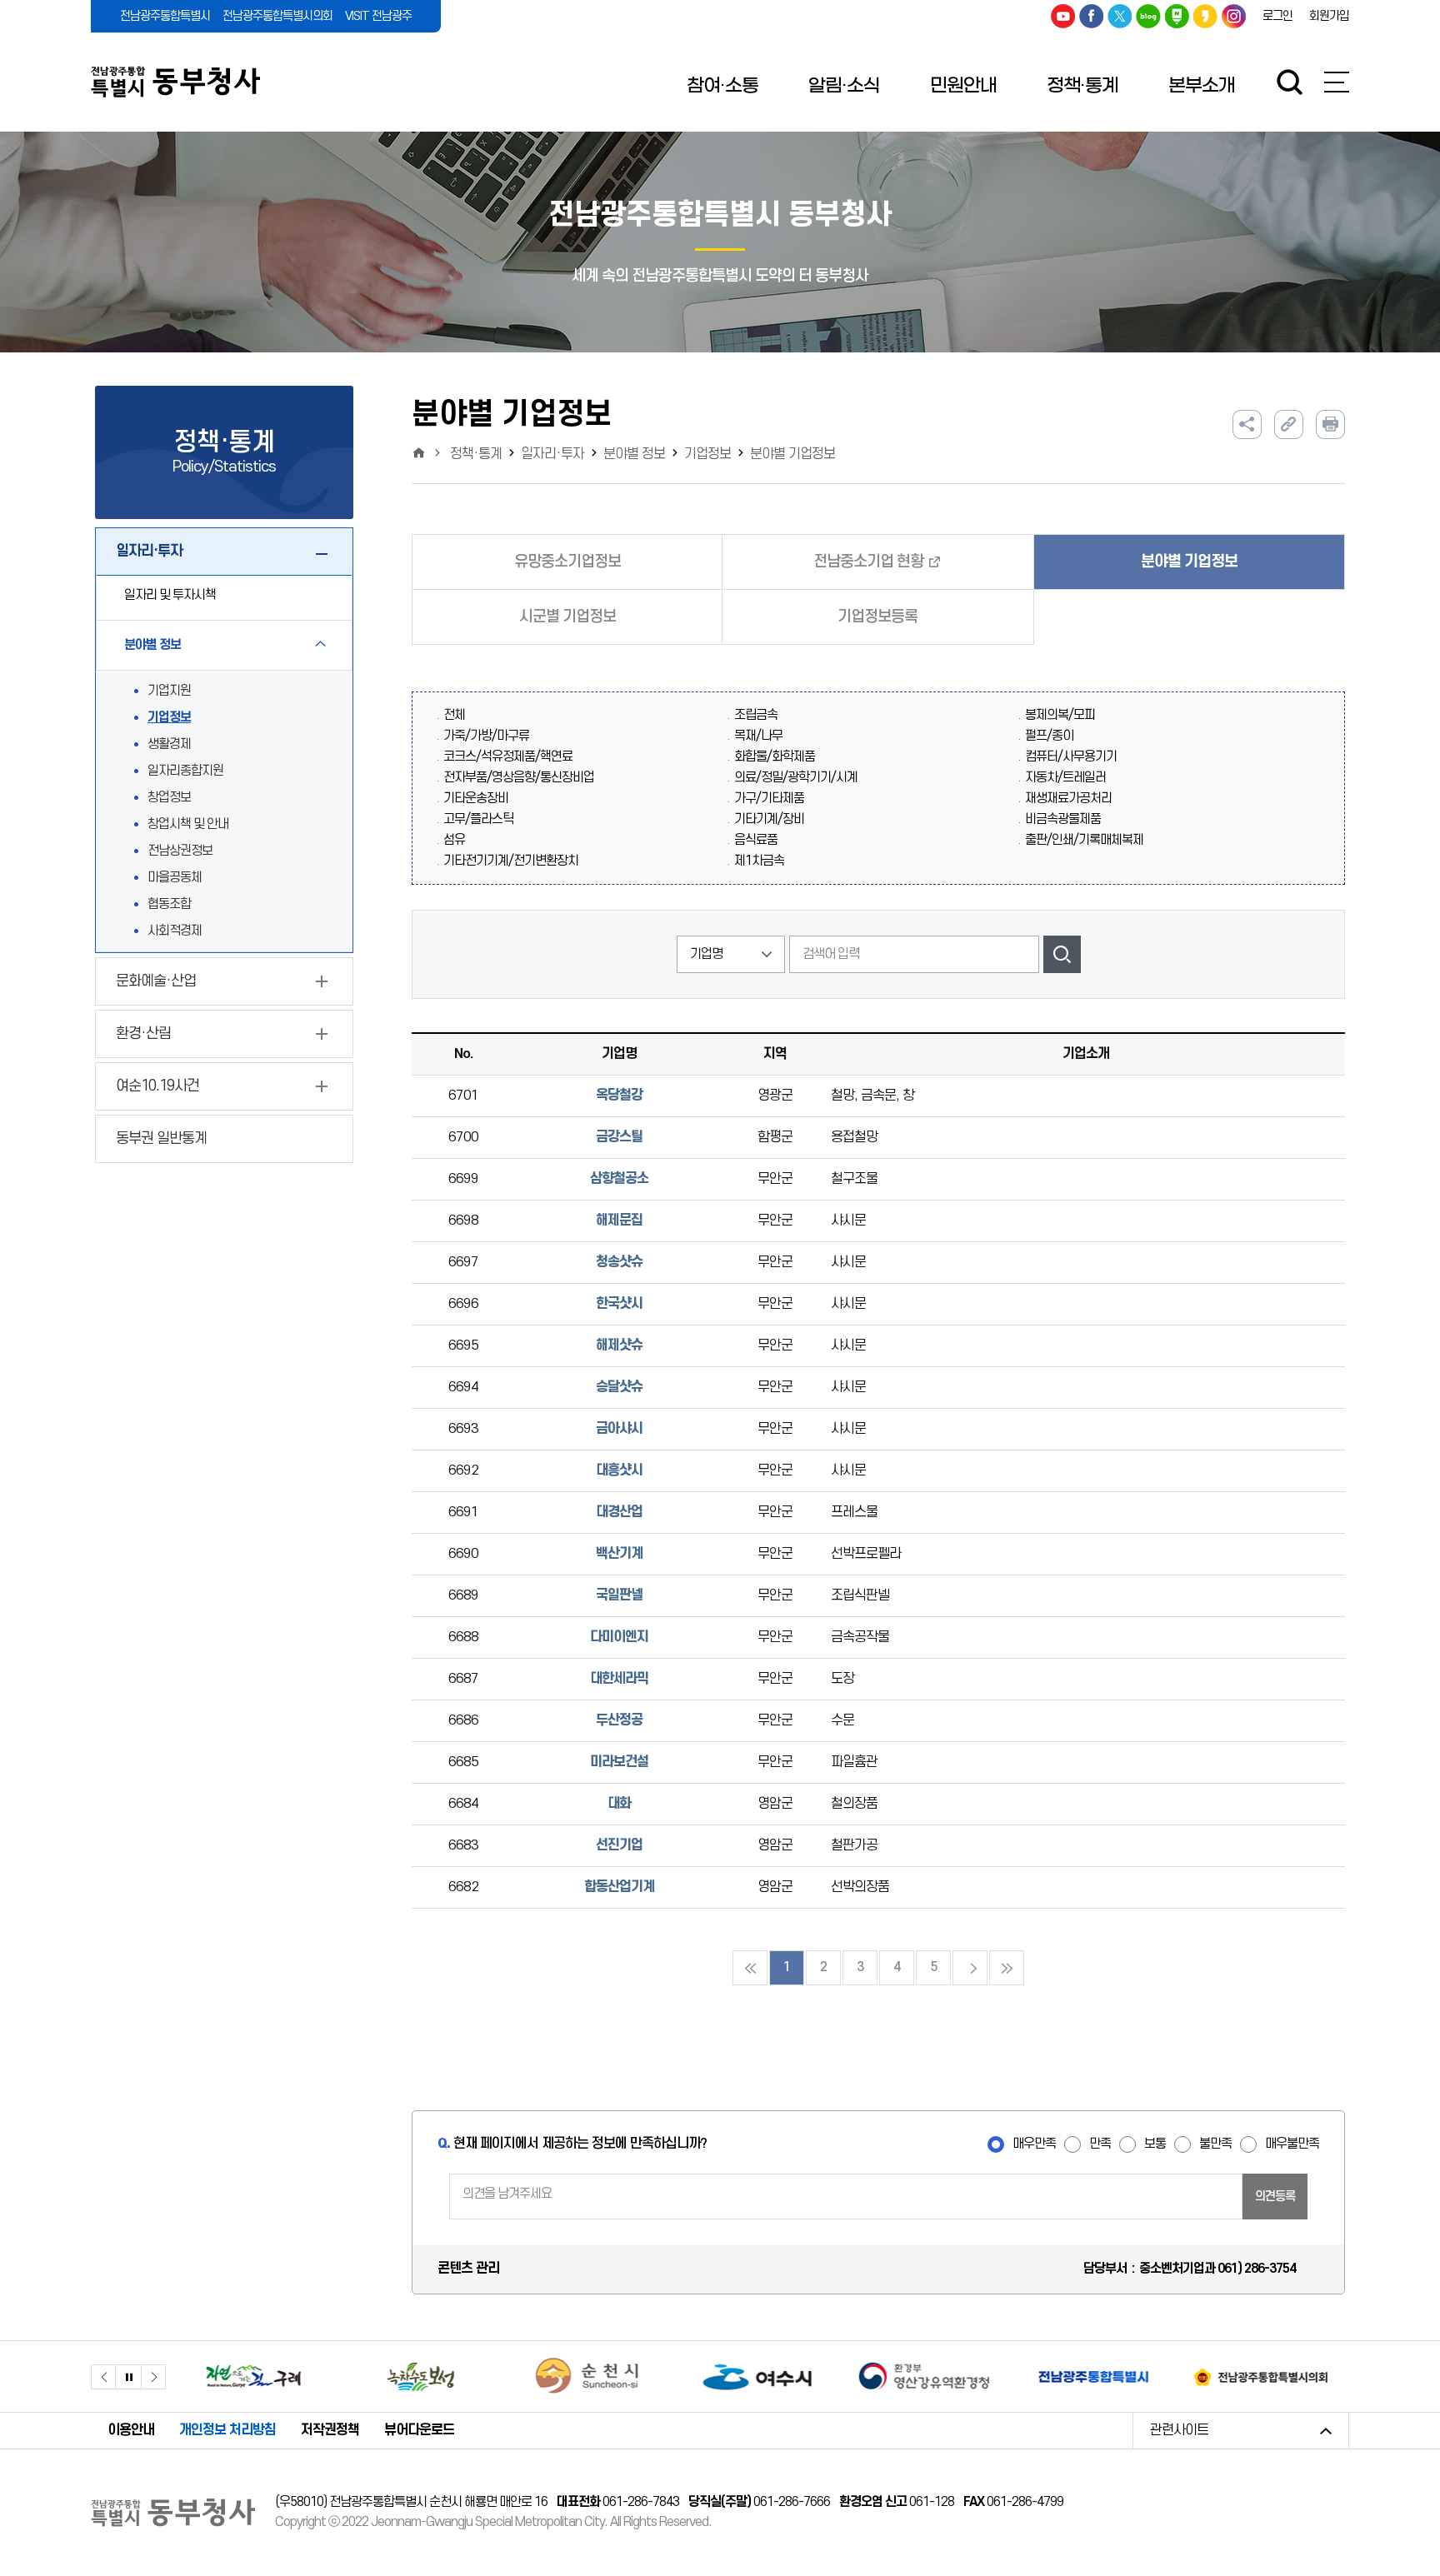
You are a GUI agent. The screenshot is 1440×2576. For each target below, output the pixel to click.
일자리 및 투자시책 (170, 595)
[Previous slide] (103, 2377)
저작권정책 (330, 2430)
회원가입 (1329, 16)
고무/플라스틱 (478, 819)
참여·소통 (722, 86)
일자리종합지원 (185, 771)
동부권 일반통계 (161, 1138)
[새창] (254, 2376)
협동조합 (169, 904)
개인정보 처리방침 (227, 2430)
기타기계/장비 (769, 819)
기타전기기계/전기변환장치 (511, 861)
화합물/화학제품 (775, 757)
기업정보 (169, 718)
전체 (454, 715)
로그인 (1277, 16)
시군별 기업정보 (567, 617)
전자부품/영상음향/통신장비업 (519, 778)
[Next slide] (153, 2377)
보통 (1155, 2144)
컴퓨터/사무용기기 (1071, 757)
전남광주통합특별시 (165, 16)
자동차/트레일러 (1065, 778)
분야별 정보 (634, 454)
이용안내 (131, 2430)
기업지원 (169, 691)
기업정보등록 (877, 617)
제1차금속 (759, 861)
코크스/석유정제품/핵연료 (508, 757)
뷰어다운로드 (419, 2430)
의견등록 (1275, 2197)
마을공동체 (175, 878)
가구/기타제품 (769, 799)
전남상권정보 (180, 851)
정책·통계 (1082, 86)
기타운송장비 (476, 799)
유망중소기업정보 (567, 562)
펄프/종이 (1049, 736)
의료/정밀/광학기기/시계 (796, 778)
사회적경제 (175, 931)
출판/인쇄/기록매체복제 (1084, 840)
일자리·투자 (552, 454)
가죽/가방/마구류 (486, 736)
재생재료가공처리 (1068, 799)
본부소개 (1202, 86)
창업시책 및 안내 (188, 824)
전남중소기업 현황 (868, 562)
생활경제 (169, 744)
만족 (1100, 2144)
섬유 (454, 840)
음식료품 (756, 840)
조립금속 (756, 715)
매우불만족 (1292, 2144)
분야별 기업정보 (792, 454)
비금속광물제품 (1063, 819)
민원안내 (963, 86)
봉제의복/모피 (1060, 715)
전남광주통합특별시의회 (277, 16)
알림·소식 (844, 86)
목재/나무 (758, 736)
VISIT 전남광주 (378, 16)
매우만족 (1034, 2144)
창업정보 (169, 798)
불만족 (1215, 2144)
